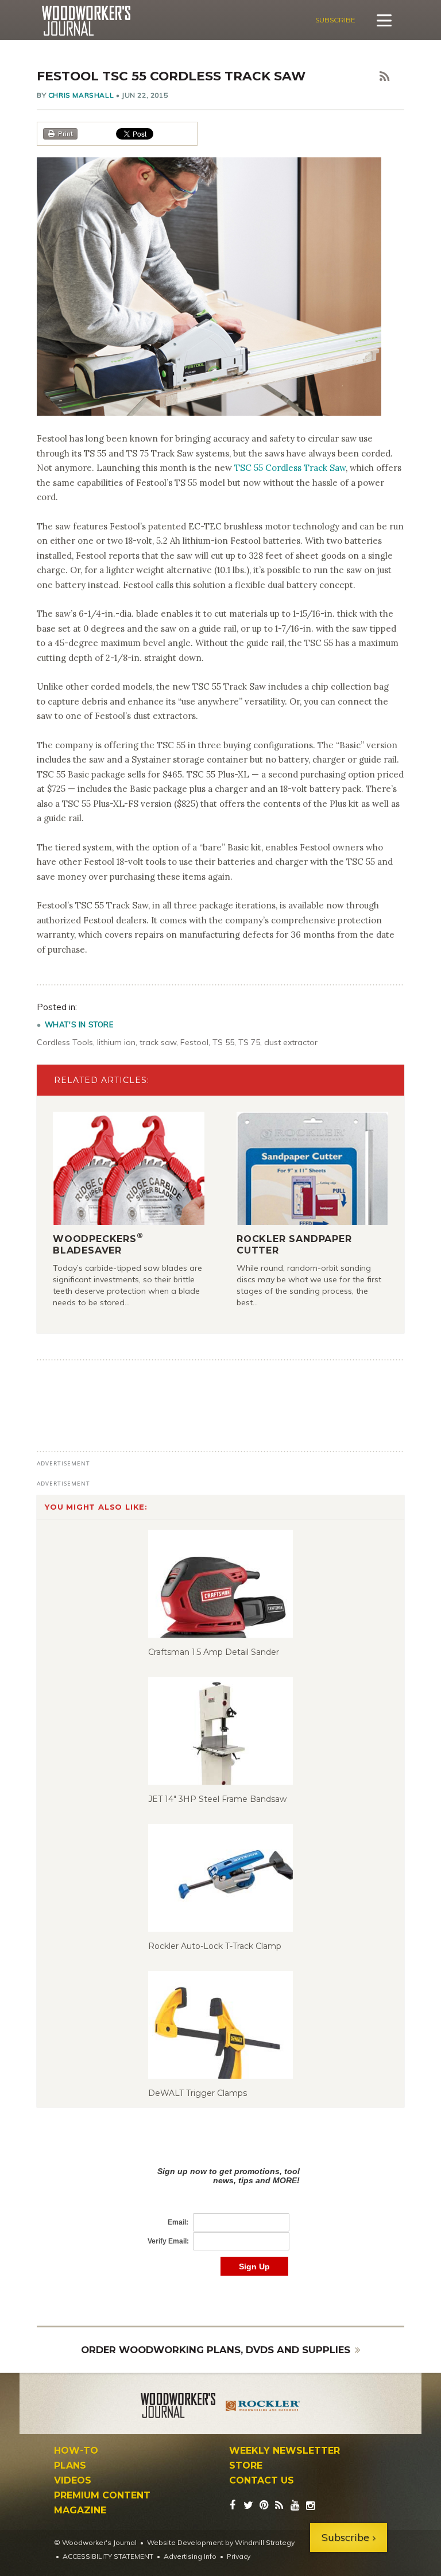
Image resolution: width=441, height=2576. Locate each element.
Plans (70, 2466)
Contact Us (262, 2481)
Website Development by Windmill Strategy (221, 2542)
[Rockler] (263, 2407)
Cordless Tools (65, 1042)
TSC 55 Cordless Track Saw (290, 468)
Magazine (80, 2511)
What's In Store (79, 1024)
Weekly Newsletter (285, 2451)
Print (65, 134)
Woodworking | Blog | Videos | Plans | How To (86, 21)
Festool (194, 1042)
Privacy (239, 2556)
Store (246, 2466)
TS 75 (249, 1042)
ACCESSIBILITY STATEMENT (108, 2556)
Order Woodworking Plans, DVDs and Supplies (216, 2350)
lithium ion (116, 1042)
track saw (158, 1042)
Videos (73, 2481)
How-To (76, 2451)
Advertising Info (190, 2556)
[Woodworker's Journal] (178, 2407)
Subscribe (335, 20)
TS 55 (223, 1042)
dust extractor (291, 1042)
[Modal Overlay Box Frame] (220, 2209)
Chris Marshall (81, 95)
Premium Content (102, 2496)
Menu (384, 20)
